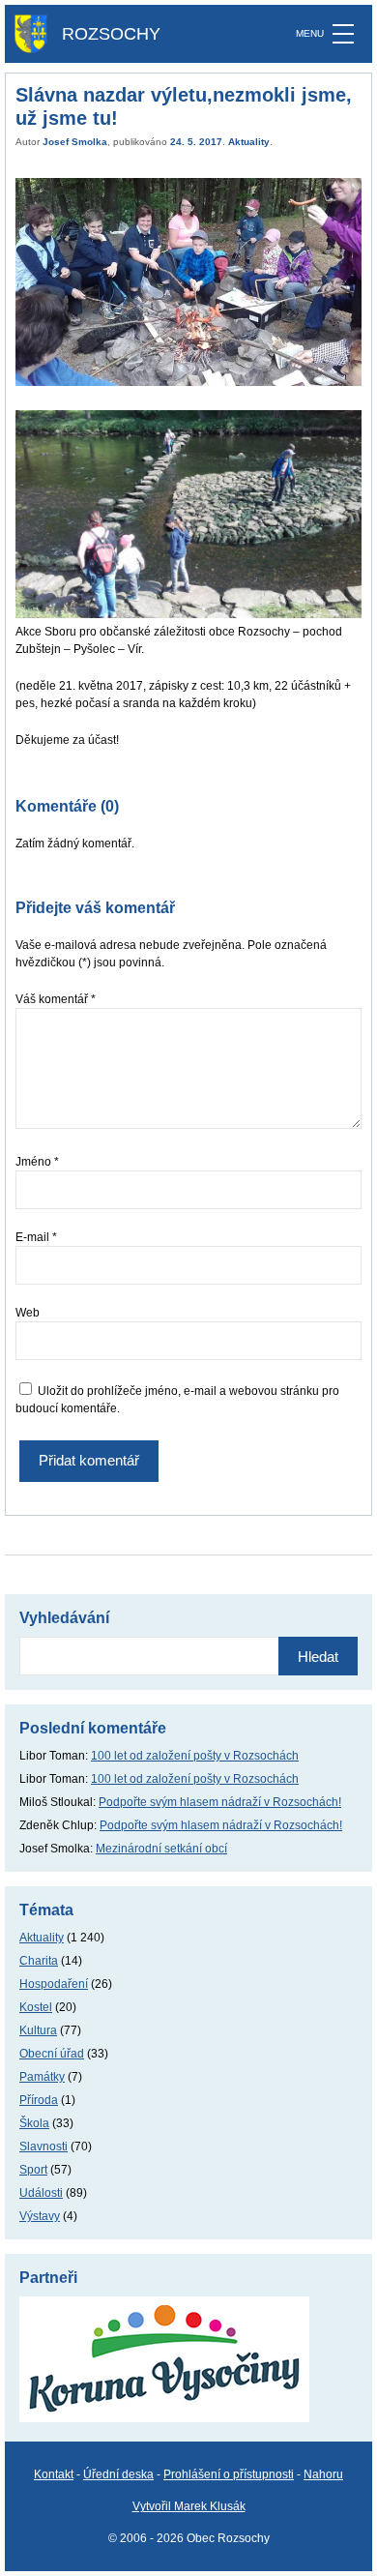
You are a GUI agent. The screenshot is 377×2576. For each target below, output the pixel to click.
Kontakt (54, 2474)
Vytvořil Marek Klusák (189, 2506)
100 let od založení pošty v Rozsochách (195, 1756)
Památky (42, 2077)
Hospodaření (54, 1984)
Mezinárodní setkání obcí (161, 1849)
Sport (33, 2170)
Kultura (38, 2030)
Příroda (39, 2100)
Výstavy (40, 2216)
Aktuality (249, 142)
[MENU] (343, 34)
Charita (39, 1961)
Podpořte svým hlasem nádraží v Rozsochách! (220, 1802)
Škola (34, 2123)
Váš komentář (56, 999)
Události (41, 2193)
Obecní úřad (52, 2054)
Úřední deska (118, 2474)
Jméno (37, 1162)
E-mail (36, 1237)
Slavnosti (43, 2147)
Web (28, 1313)
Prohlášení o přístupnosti (229, 2474)
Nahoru (323, 2474)
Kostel (36, 2007)
